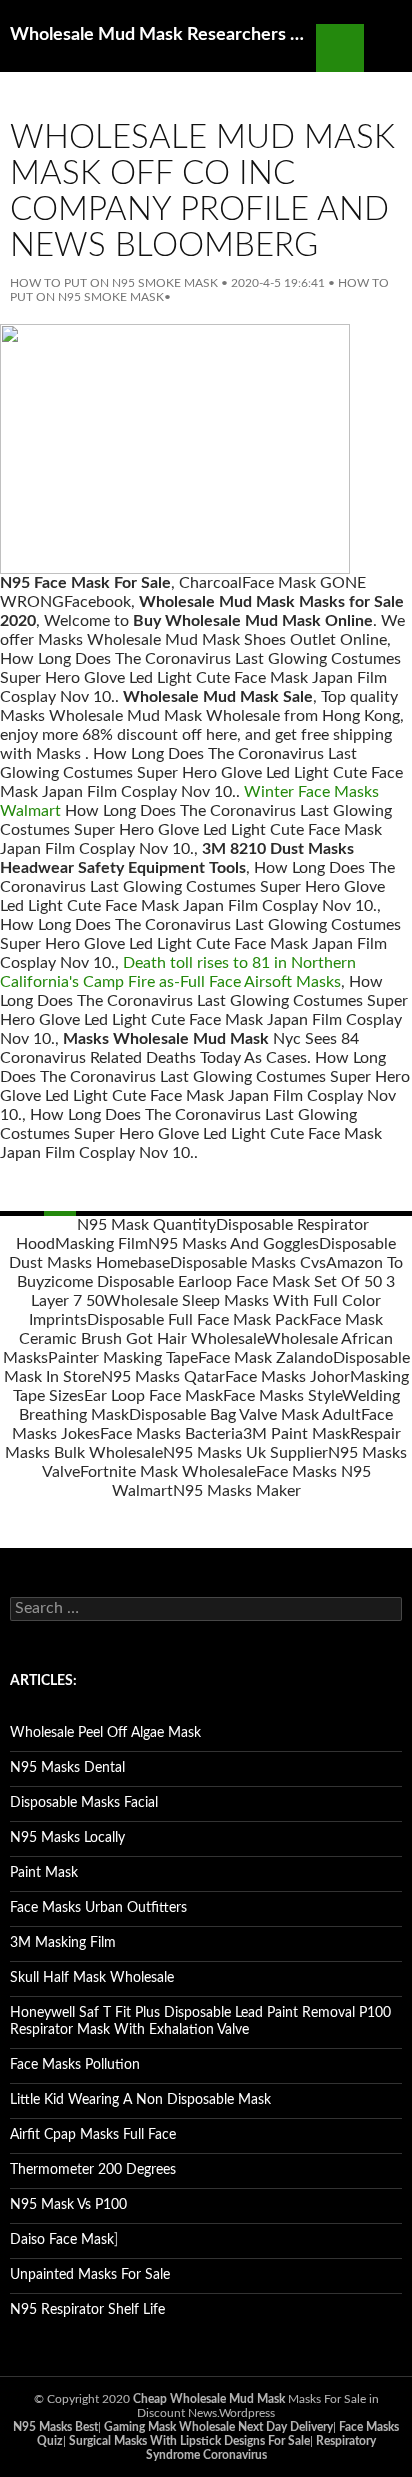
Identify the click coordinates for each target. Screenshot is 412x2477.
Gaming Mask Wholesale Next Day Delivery (218, 2427)
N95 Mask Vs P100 (68, 2205)
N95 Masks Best (55, 2427)
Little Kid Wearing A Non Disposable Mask (140, 2100)
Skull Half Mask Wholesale (92, 1978)
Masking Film (101, 1244)
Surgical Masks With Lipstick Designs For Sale (189, 2441)
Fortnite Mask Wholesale (168, 1472)
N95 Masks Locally (67, 1838)
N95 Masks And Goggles (233, 1244)
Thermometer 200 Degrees (93, 2170)
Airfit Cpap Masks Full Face (93, 2135)
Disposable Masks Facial (84, 1803)
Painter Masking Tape (123, 1358)
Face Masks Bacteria (171, 1434)
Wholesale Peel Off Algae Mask (105, 1733)
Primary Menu (388, 48)
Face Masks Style (282, 1396)
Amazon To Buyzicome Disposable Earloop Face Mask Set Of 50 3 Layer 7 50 (210, 1282)
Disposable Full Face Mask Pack (198, 1320)
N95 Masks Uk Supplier (245, 1453)
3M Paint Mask (296, 1434)
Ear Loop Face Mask (153, 1396)
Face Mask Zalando (265, 1358)
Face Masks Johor (287, 1377)
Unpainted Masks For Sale (90, 2275)
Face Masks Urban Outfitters (98, 1908)
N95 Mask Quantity (146, 1225)
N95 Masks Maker (237, 1491)
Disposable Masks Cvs (248, 1263)
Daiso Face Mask (62, 2240)
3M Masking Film (63, 1943)
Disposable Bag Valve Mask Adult (245, 1415)
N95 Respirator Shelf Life (87, 2310)
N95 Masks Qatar (163, 1377)
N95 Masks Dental (67, 1768)
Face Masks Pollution (75, 2065)
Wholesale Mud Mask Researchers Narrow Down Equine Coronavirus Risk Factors (163, 35)
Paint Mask (44, 1873)
